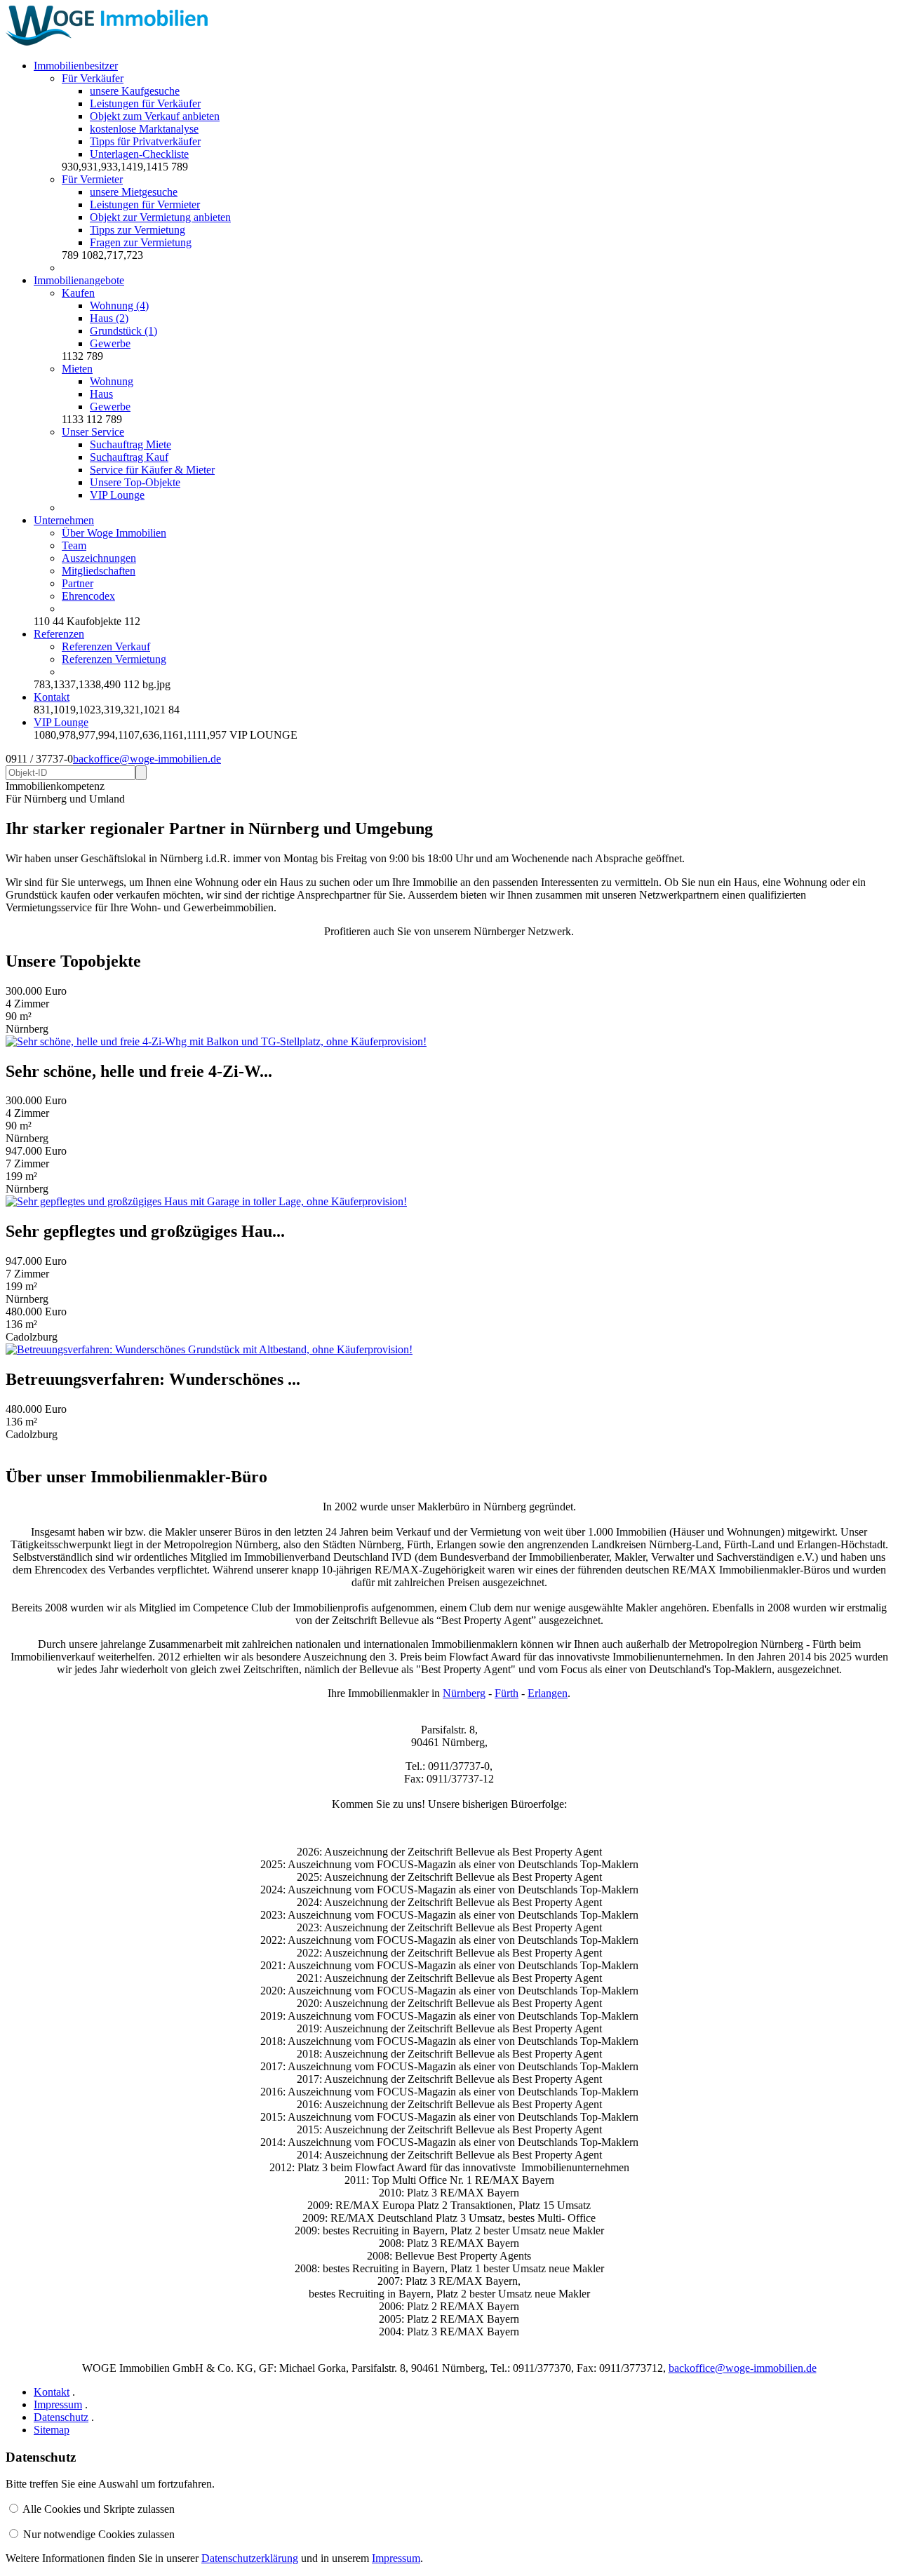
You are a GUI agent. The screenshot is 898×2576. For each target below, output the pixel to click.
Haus (101, 394)
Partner (78, 583)
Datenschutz (61, 2417)
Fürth (507, 1693)
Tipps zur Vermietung (138, 230)
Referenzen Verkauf (106, 646)
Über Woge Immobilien (114, 533)
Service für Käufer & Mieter (152, 470)
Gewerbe (110, 343)
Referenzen (59, 634)
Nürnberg (464, 1693)
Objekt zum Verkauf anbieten (155, 116)
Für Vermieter (92, 179)
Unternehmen (64, 520)
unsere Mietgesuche (134, 192)
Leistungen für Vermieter (145, 204)
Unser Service (93, 432)
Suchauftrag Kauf (129, 457)
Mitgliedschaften (99, 571)
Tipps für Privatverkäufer (145, 141)
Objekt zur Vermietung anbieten (160, 217)
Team (74, 545)
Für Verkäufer (93, 78)
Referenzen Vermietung (114, 659)
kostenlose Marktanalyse (144, 129)
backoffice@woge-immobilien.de (147, 759)
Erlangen (548, 1693)
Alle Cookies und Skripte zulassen (99, 2509)
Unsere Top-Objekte (135, 482)
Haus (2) (109, 318)
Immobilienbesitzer (76, 66)
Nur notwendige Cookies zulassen (99, 2534)
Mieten (77, 369)
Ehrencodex (88, 596)
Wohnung (112, 381)
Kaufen (78, 293)
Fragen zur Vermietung (141, 242)
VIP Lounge (117, 495)
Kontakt (52, 697)
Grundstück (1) (123, 331)
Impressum (58, 2404)
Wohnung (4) (119, 306)
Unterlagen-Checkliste (139, 154)
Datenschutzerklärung (250, 2558)
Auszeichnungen (99, 558)
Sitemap (52, 2430)
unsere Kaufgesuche (135, 91)
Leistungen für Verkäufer (145, 103)
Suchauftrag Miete (130, 444)
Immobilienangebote (79, 280)
